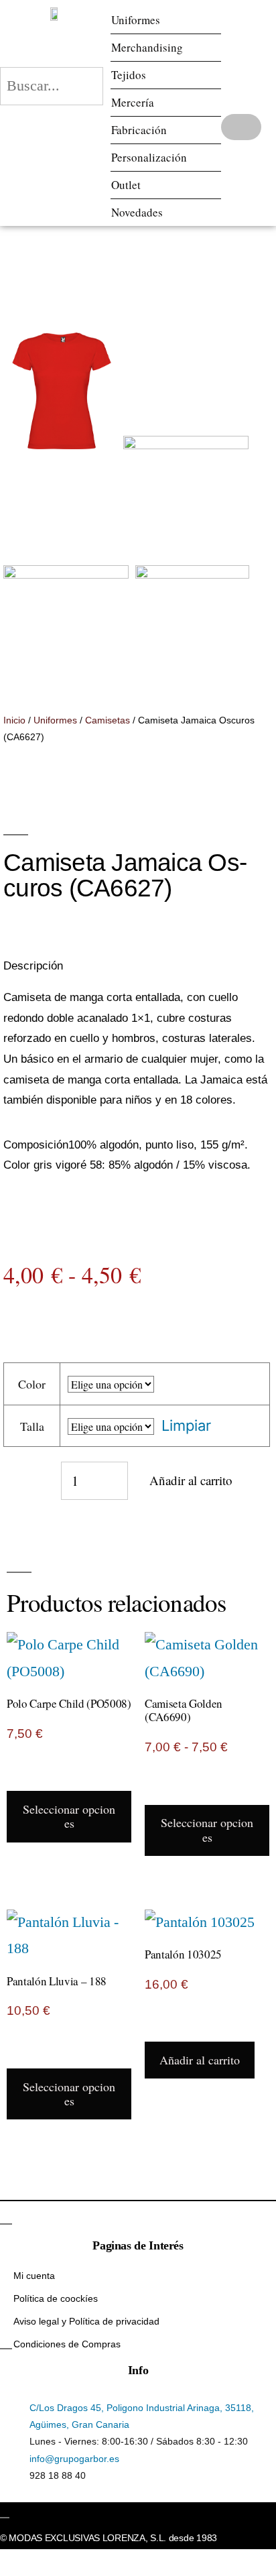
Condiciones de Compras (67, 2344)
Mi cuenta (34, 2276)
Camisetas (108, 720)
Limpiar (186, 1425)
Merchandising (147, 47)
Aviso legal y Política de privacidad (86, 2321)
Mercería (133, 102)
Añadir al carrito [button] (200, 2060)
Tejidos (129, 75)
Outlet (126, 185)
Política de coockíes (56, 2298)
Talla (32, 1426)
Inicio (14, 720)
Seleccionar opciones (69, 1816)
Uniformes (136, 20)
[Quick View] (25, 1777)
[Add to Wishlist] (23, 1480)
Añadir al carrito (191, 1480)
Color (32, 1384)
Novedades (137, 212)
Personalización (149, 157)
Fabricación (139, 130)
